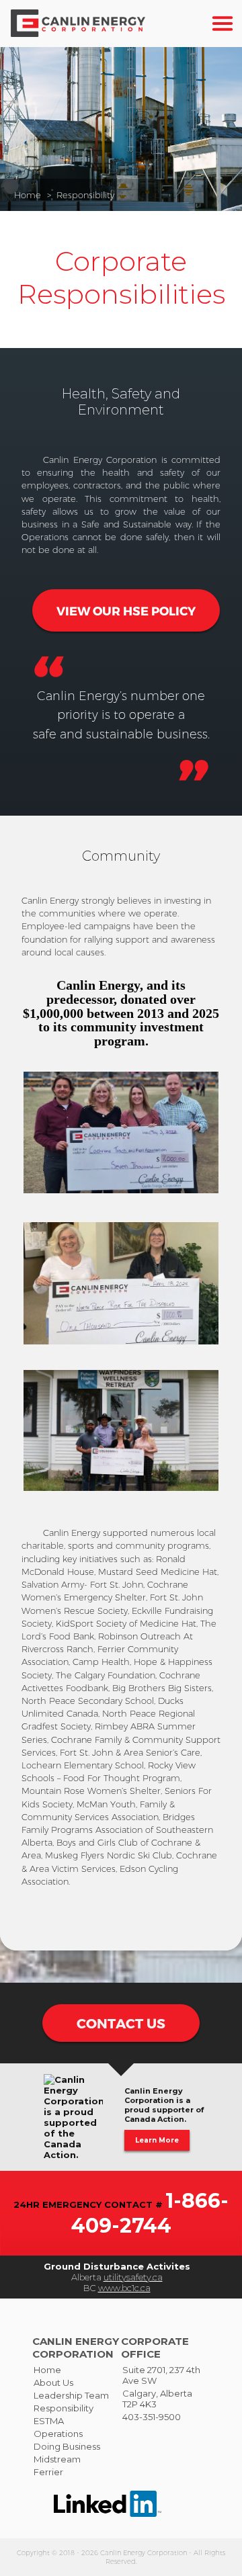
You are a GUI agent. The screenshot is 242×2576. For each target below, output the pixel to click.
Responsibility (85, 195)
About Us (53, 2382)
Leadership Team (71, 2395)
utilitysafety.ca (133, 2277)
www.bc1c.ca (124, 2288)
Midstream (57, 2459)
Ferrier (48, 2472)
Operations (58, 2434)
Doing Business (67, 2446)
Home (28, 195)
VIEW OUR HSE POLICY (126, 610)
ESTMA (49, 2421)
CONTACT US (121, 2023)
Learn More (157, 2140)
